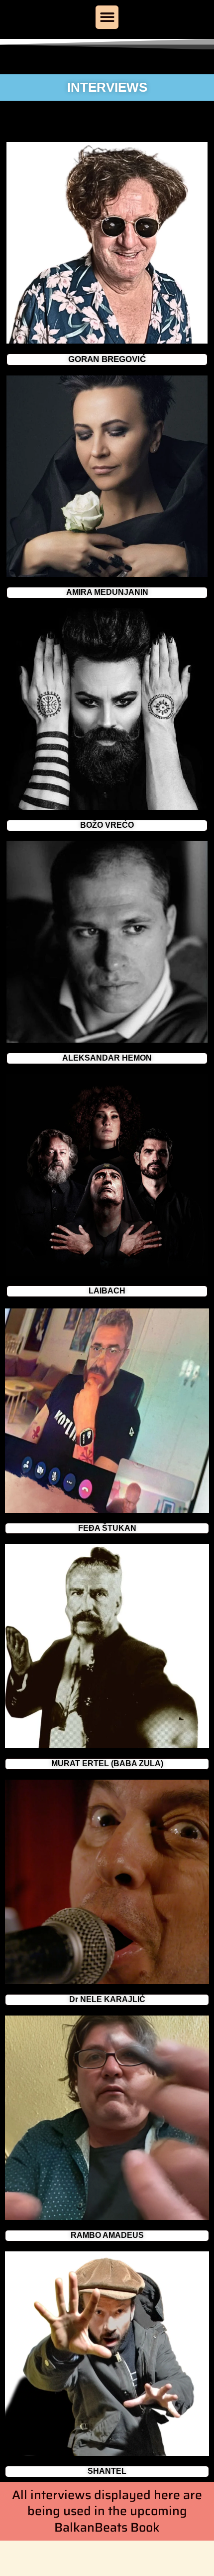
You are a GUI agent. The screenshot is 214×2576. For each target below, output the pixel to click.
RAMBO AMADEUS (107, 2235)
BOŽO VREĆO (107, 825)
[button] (107, 17)
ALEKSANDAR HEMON (107, 1058)
